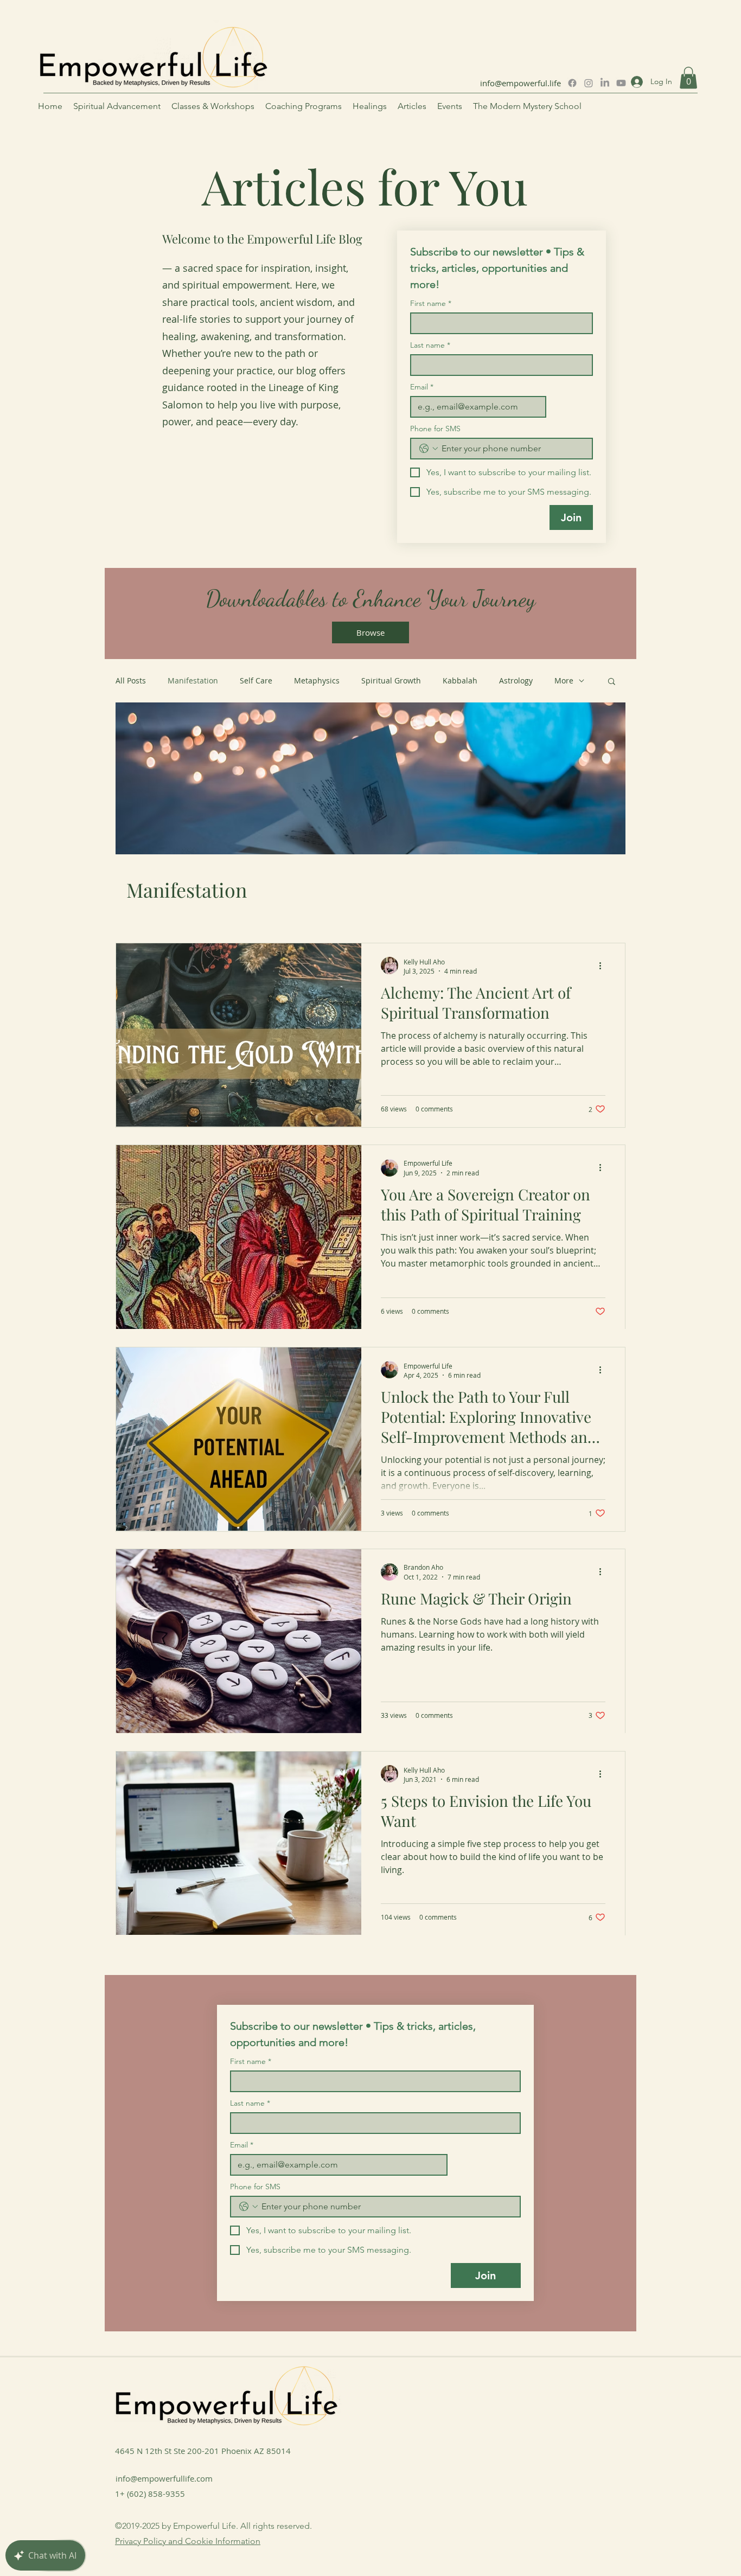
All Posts (131, 680)
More (564, 680)
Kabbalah (460, 680)
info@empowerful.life (520, 83)
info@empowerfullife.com (164, 2478)
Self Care (256, 680)
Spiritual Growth (391, 680)
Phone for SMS (435, 429)
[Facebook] (572, 83)
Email (422, 387)
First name (431, 303)
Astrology (516, 680)
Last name (430, 345)
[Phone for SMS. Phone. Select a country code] (429, 449)
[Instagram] (589, 83)
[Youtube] (621, 83)
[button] (688, 78)
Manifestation (193, 680)
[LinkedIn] (605, 83)
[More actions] (604, 966)
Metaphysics (317, 680)
